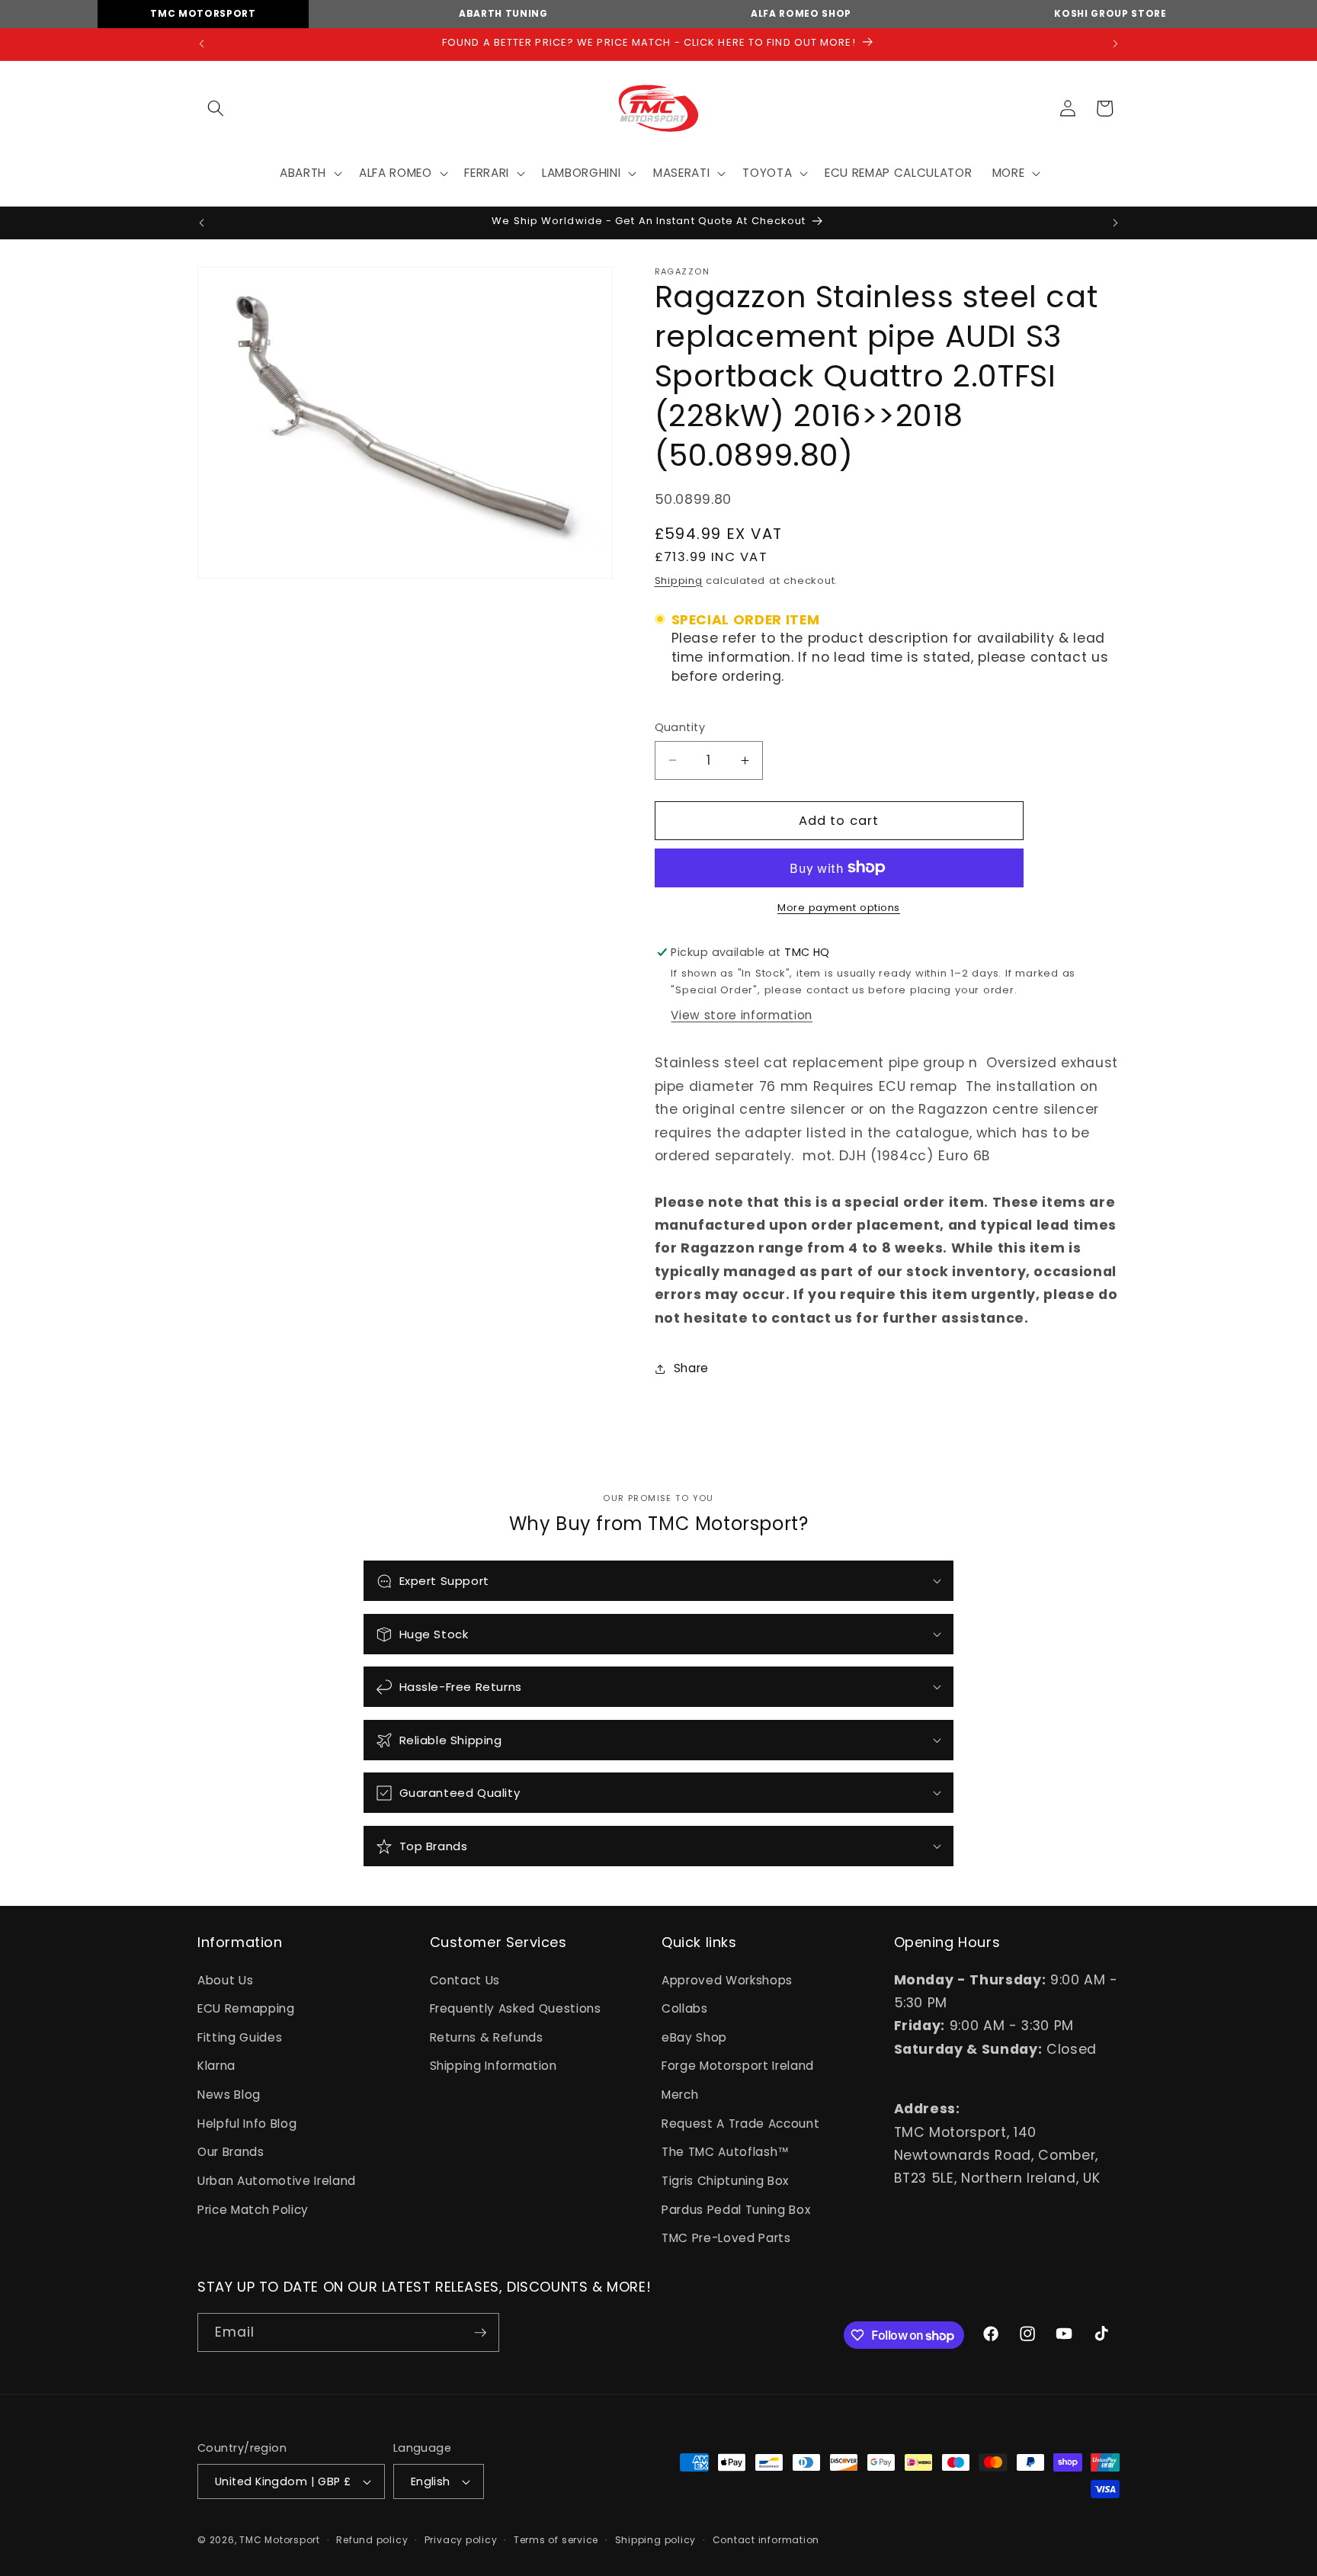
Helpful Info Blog (247, 2124)
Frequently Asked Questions (516, 2008)
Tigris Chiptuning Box (725, 2181)
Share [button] (691, 1368)
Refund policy (372, 2540)
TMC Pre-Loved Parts (726, 2238)
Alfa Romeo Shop (801, 13)
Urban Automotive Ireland (277, 2181)
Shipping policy (656, 2540)
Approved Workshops (727, 1980)
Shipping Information (493, 2066)
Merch (680, 2095)
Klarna (216, 2066)
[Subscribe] (480, 2333)
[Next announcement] (1116, 44)
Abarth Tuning (503, 13)
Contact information (766, 2540)
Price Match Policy (253, 2210)
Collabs (685, 2008)
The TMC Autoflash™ (726, 2153)
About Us (225, 1980)
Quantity (680, 727)
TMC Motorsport (203, 13)
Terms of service (556, 2540)
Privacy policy (461, 2540)
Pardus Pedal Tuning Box (736, 2210)
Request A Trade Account (740, 2124)
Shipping (679, 581)
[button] (216, 108)
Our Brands (231, 2153)
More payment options (839, 908)
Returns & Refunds (487, 2037)
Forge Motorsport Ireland (738, 2066)
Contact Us (465, 1980)
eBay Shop (694, 2037)
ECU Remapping (246, 2008)
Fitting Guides (240, 2037)
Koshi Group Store (1110, 13)
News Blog (229, 2095)
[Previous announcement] (202, 44)
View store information (742, 1015)
